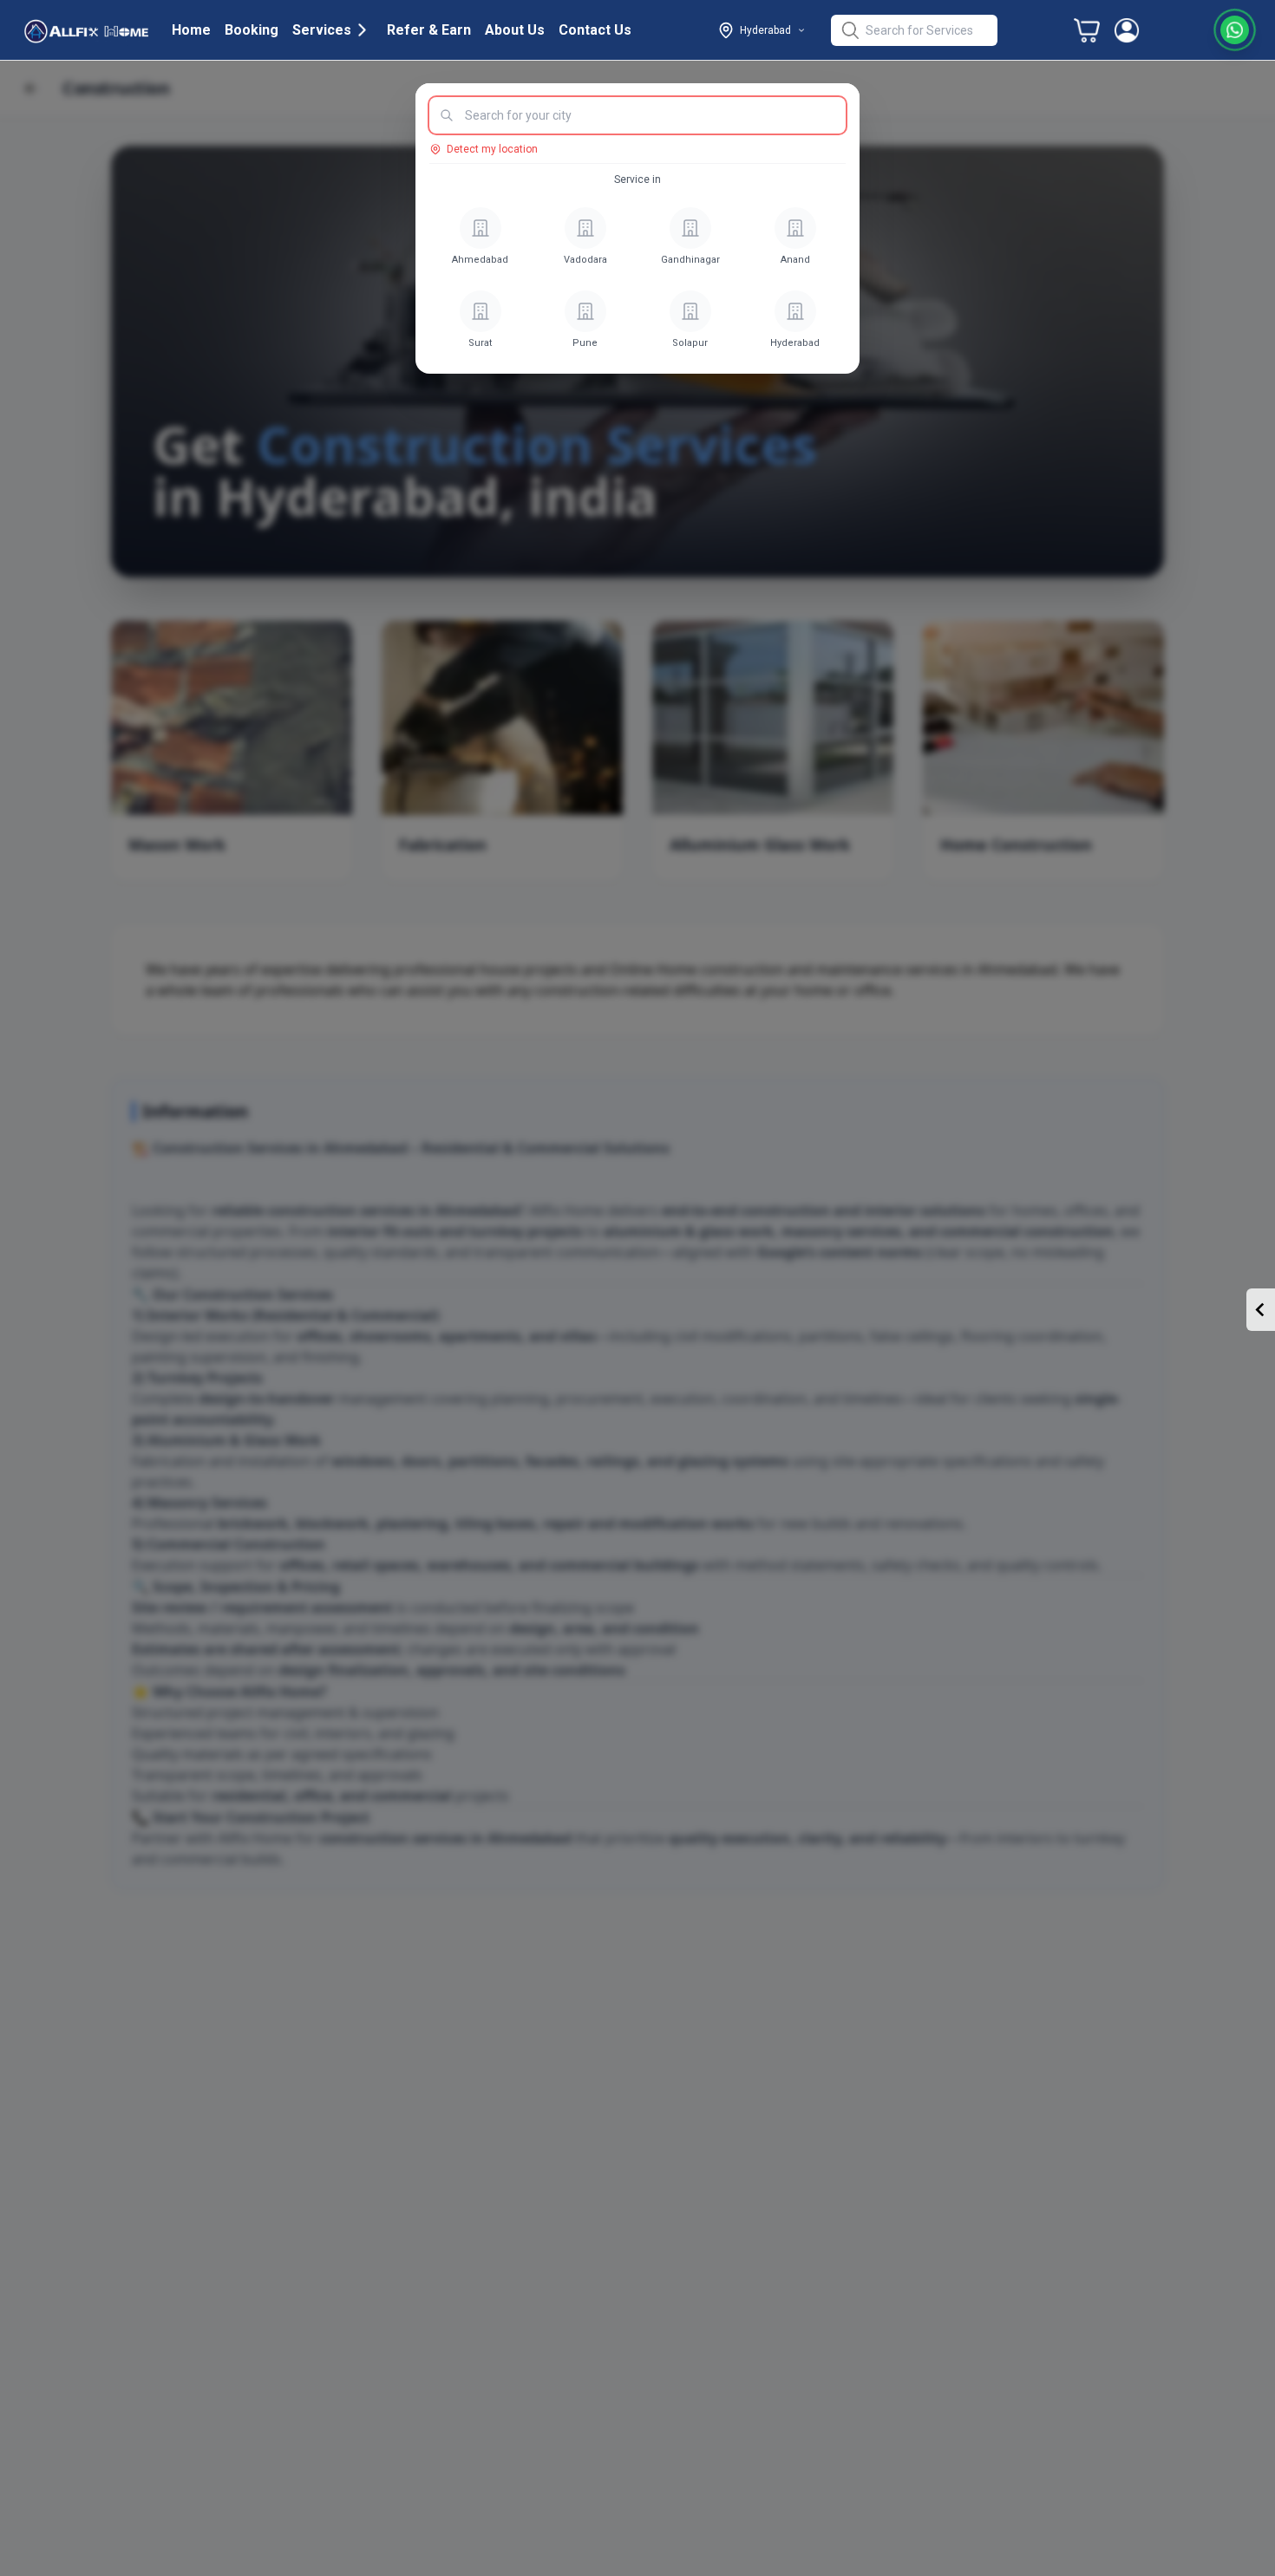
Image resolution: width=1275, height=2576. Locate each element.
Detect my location (492, 149)
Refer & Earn (429, 30)
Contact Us (595, 30)
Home (191, 30)
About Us (515, 30)
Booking (252, 30)
